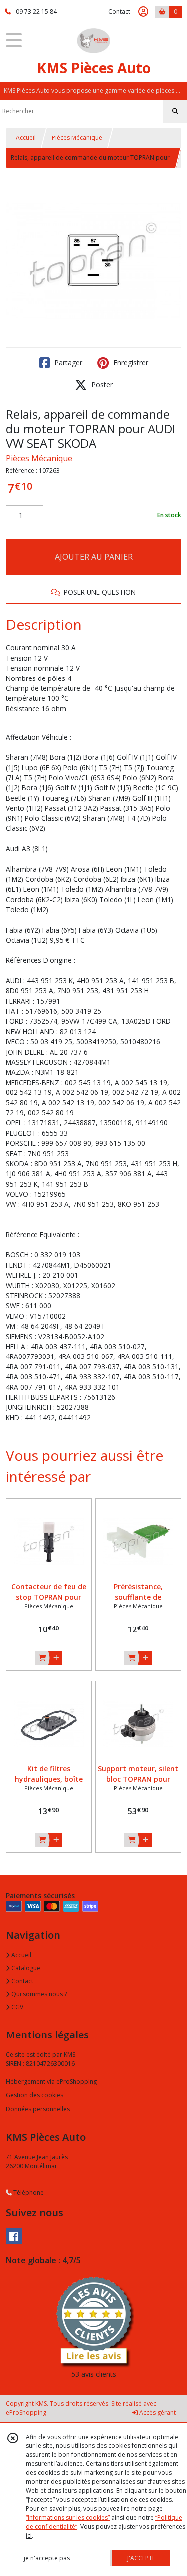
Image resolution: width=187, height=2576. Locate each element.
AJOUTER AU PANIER (94, 557)
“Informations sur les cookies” (68, 2517)
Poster (101, 384)
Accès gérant (157, 2412)
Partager (67, 362)
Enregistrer (130, 362)
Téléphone (28, 2193)
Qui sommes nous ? (38, 1994)
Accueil (26, 138)
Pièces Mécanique (77, 138)
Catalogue (25, 1968)
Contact (119, 12)
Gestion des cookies (35, 2095)
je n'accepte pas (47, 2558)
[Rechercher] (175, 111)
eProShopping (26, 2412)
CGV (17, 2007)
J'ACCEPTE (141, 2558)
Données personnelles (38, 2109)
